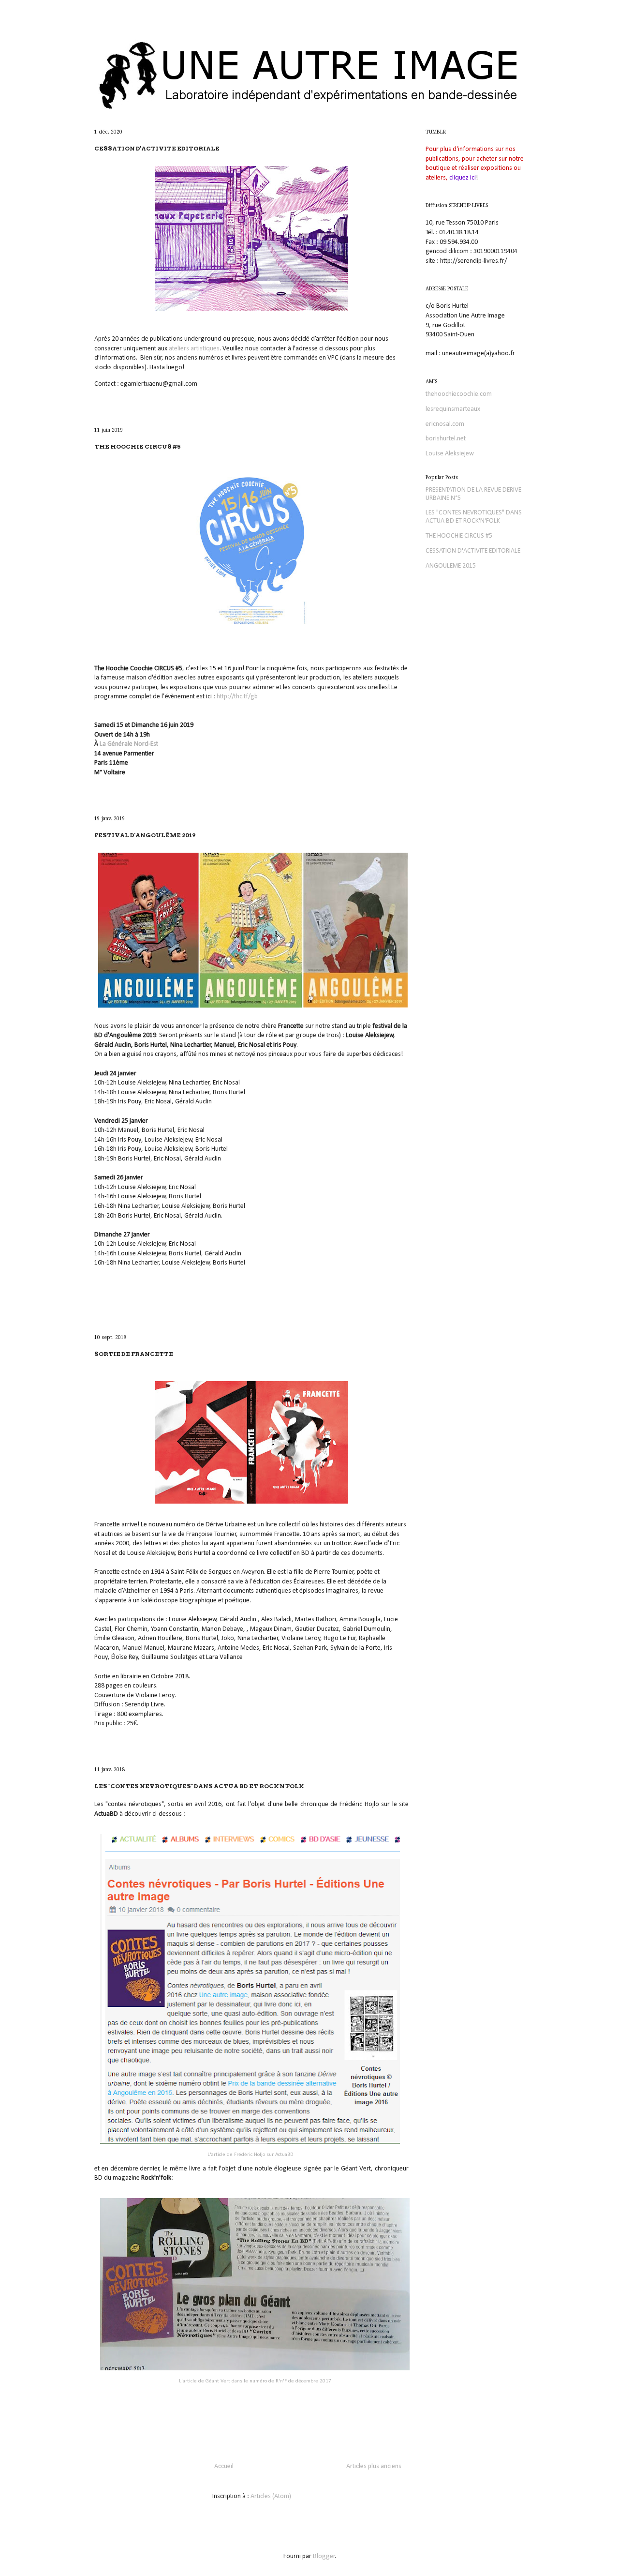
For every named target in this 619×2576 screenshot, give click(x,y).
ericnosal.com (445, 424)
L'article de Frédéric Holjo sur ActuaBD (250, 2155)
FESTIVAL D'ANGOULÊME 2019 (145, 835)
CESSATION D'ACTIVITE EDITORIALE (157, 148)
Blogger (324, 2556)
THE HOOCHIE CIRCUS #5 (138, 446)
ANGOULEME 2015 (451, 566)
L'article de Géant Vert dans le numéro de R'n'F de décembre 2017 (255, 2381)
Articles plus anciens (374, 2466)
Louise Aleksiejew (450, 454)
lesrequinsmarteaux (453, 409)
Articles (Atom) (271, 2496)
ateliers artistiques (194, 349)
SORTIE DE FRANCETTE (134, 1354)
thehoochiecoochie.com (459, 394)
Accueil (224, 2466)
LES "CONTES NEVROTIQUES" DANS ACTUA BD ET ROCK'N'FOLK (199, 1786)
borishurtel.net (446, 439)
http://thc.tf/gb (237, 697)
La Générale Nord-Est (129, 744)
